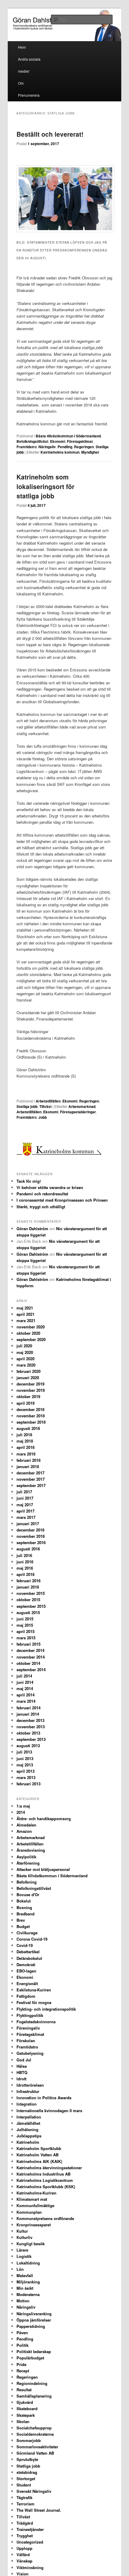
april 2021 (25, 1314)
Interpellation (29, 2117)
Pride (21, 2364)
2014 (21, 1812)
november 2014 (31, 1657)
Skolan (23, 2421)
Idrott (21, 2079)
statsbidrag (27, 2472)
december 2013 (30, 1720)
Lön (20, 2269)
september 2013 (31, 1739)
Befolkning (27, 1882)
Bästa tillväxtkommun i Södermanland (68, 436)
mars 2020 (26, 1365)
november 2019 (31, 1390)
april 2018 (25, 1447)
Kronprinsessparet (34, 2225)
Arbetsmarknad (82, 1106)
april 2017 (25, 1511)
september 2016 (31, 1542)
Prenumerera (29, 95)
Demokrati (26, 1965)
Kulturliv (24, 2237)
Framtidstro (27, 447)
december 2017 (30, 1473)
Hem (22, 47)
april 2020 (25, 1359)
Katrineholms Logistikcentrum (45, 2180)
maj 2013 (25, 1765)
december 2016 (30, 1530)
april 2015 (25, 1631)
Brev (21, 1920)
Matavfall (25, 2275)
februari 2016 (28, 1581)
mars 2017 (26, 1517)
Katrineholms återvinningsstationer (49, 2168)
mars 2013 (26, 1777)
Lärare (22, 2250)
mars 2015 (26, 1638)
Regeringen (84, 447)
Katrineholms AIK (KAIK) (39, 2161)
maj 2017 (25, 1505)
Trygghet (25, 2536)
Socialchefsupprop (34, 2428)
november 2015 (31, 1593)
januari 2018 (28, 1466)
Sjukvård (25, 2402)
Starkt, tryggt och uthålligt (41, 1207)
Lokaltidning (28, 2263)
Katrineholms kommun (60, 452)
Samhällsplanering (34, 2396)
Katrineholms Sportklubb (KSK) (46, 2187)
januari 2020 (28, 1378)
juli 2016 (24, 1555)
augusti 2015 (28, 1612)
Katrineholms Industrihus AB (43, 2174)
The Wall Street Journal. (39, 2510)
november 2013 (31, 1727)
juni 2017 (25, 1498)
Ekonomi (58, 441)
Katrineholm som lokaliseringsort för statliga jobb (45, 486)
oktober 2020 (28, 1333)
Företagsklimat (80, 441)
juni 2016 (25, 1562)
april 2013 (25, 1771)
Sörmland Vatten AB (35, 2453)
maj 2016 (25, 1568)
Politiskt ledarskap (34, 2351)
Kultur (22, 2231)
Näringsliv (47, 447)
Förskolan (26, 2041)
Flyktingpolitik (30, 2015)
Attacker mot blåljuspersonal (43, 1869)
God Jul (24, 2060)
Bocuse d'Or (28, 1895)
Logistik (24, 2256)
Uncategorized (30, 2542)
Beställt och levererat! (50, 134)
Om (21, 83)
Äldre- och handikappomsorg (44, 1819)
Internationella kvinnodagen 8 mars (49, 2111)
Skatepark (26, 2415)
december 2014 (30, 1650)
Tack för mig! (29, 1181)
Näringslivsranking (34, 2314)
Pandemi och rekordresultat (42, 1194)
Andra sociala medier (29, 65)
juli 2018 (24, 1435)
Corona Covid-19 (32, 1939)
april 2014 (25, 1695)
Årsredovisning (31, 1850)
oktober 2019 (28, 1396)
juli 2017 (24, 1492)
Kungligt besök (31, 2244)
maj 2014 (25, 1688)
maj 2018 (25, 1441)
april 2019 (25, 1403)
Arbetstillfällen (48, 1101)
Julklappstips (29, 2136)
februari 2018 (28, 1460)
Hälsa (22, 2066)
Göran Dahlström (32, 1229)
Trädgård (25, 2523)
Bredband (25, 1914)
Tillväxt (45, 1106)
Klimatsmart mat (32, 2199)
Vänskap (24, 2561)
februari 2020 (28, 1371)
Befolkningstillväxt (32, 441)
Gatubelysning (30, 2053)
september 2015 (31, 1606)
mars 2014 (26, 1701)
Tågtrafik (24, 2497)
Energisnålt (27, 1983)
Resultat (24, 2390)
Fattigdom (26, 1996)
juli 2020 (24, 1346)
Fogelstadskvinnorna (36, 2022)
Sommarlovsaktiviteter (37, 2447)
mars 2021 (26, 1320)
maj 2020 (25, 1352)
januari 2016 (28, 1587)
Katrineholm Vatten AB (37, 2155)
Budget (23, 1926)
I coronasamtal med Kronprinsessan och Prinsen (62, 1200)
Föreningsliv (28, 2028)
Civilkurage (27, 1933)
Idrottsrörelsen (30, 2085)
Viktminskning (30, 2567)
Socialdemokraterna (35, 2434)
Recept (23, 2371)
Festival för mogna (34, 2002)
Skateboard (27, 2409)
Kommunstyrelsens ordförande (45, 2218)
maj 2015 (25, 1625)
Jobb (43, 1117)
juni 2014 (25, 1682)
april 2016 (25, 1574)
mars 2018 (26, 1454)
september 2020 (31, 1339)
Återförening (28, 1863)
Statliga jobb (27, 1106)
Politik (22, 2345)
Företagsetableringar (78, 1112)
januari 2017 (28, 1524)
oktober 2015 (28, 1600)
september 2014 (31, 1670)
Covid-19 (25, 1945)
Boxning (24, 1907)
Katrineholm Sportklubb (39, 2148)
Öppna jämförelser (34, 2320)
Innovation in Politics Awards (44, 2098)
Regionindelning (32, 2383)
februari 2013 (28, 1784)
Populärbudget (30, 2358)
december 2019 (30, 1384)
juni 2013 (25, 1758)
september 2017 (31, 1485)
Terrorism (25, 2504)
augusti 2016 (28, 1549)
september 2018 (31, 1422)
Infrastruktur (28, 2091)
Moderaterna (28, 2294)
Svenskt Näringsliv (34, 2491)
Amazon (24, 1831)
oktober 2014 (28, 1663)
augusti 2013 (28, 1746)
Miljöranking (28, 2282)
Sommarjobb (29, 2440)
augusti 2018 (28, 1428)
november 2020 (31, 1327)
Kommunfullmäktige (35, 2205)
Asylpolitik (26, 1857)
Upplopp (24, 2548)
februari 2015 (28, 1644)
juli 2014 (24, 1676)
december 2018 (30, 1409)
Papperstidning (31, 2326)
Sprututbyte (27, 2459)
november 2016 (31, 1536)
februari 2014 (28, 1708)
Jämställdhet (28, 2123)
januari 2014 (28, 1714)
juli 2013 (24, 1752)
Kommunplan (29, 2212)
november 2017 (31, 1479)
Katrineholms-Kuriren (36, 2193)
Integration (27, 2104)
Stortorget (26, 2479)
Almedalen (26, 1825)
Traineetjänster (30, 2529)
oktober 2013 (28, 1733)
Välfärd (23, 2555)
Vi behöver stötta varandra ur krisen (50, 1187)
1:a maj (23, 1806)
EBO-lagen (26, 1971)
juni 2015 (25, 1619)
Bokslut (24, 1901)
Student (24, 2485)
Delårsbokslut (29, 1958)
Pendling (65, 447)
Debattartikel (28, 1952)
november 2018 (31, 1416)
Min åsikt (25, 2288)
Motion (23, 2301)
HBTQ (22, 2072)
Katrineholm (28, 2142)
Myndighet (90, 452)
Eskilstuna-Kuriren (34, 1990)
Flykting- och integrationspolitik (46, 2009)
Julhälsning (27, 2129)
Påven (22, 2333)
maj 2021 (25, 1308)
